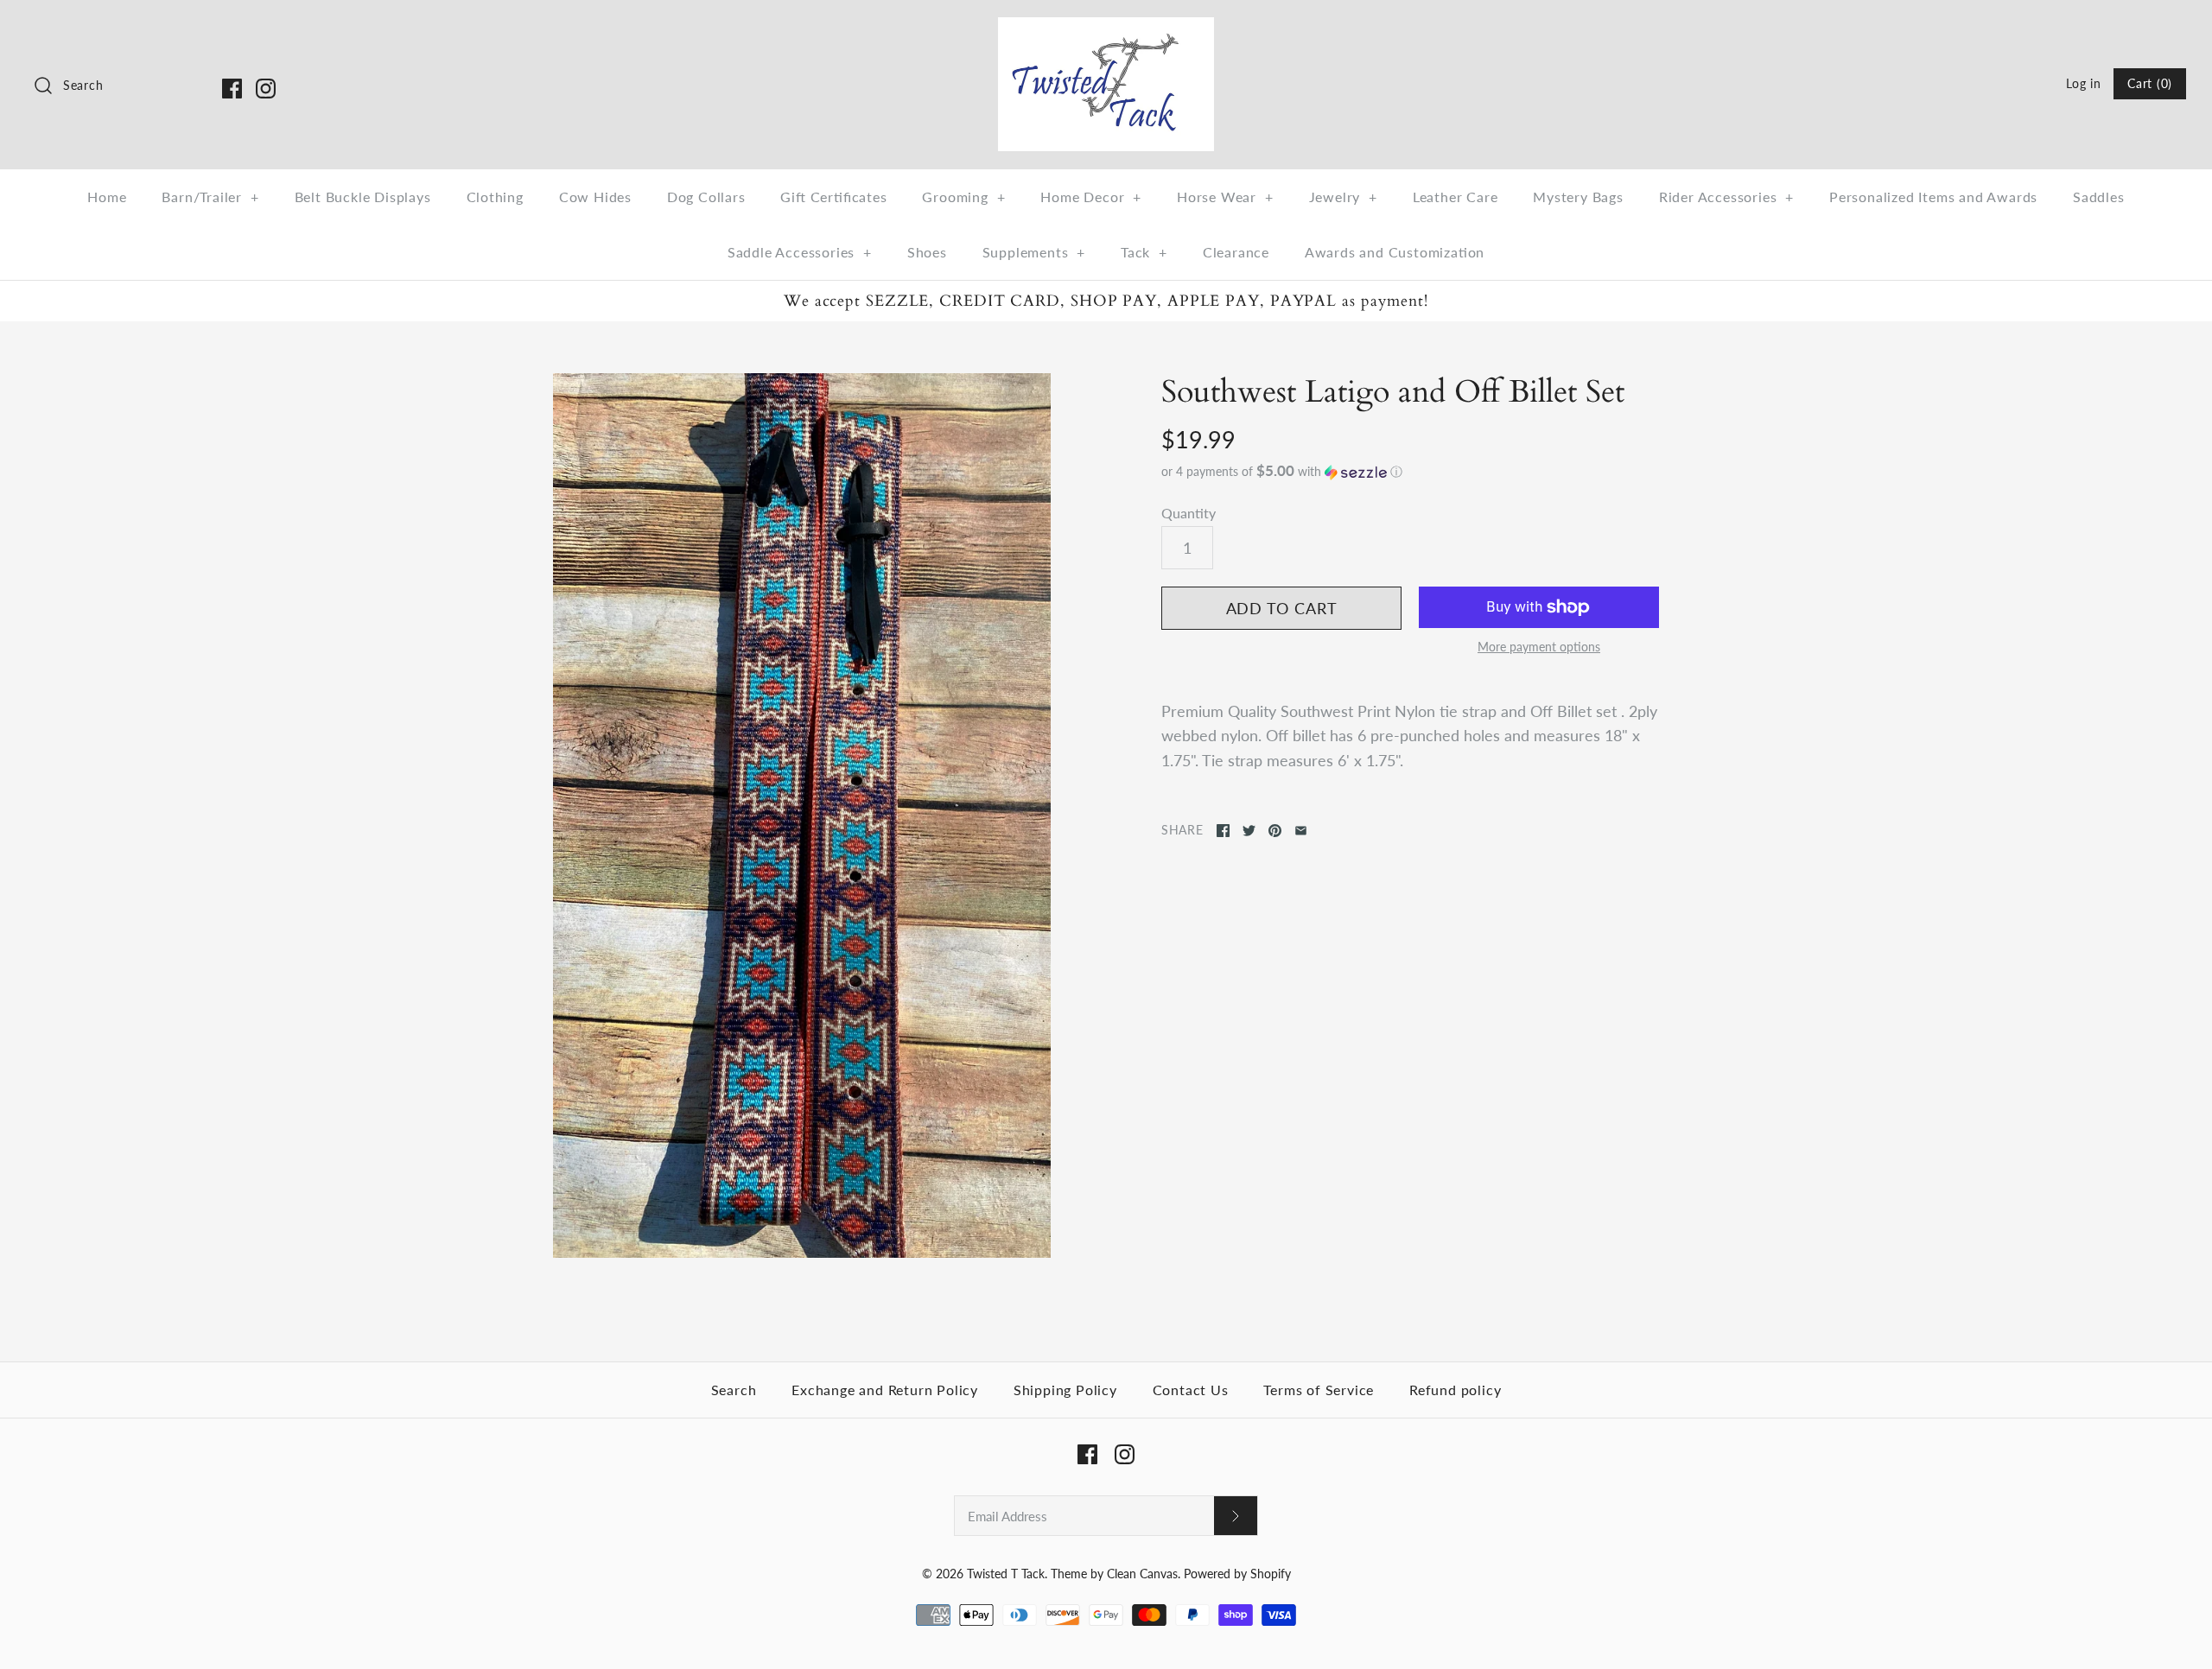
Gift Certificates (833, 197)
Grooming (963, 197)
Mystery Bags (1578, 197)
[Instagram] (266, 89)
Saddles (2099, 197)
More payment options (1539, 647)
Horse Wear (1225, 197)
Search (734, 1390)
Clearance (1236, 252)
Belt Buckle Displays (363, 197)
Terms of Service (1319, 1390)
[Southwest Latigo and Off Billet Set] (802, 816)
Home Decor (1091, 197)
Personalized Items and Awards (1933, 197)
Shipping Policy (1065, 1390)
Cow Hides (595, 197)
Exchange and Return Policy (885, 1390)
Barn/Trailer (210, 197)
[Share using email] (1301, 831)
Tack (1144, 252)
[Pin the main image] (1275, 831)
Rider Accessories (1726, 197)
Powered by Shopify (1237, 1574)
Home (107, 197)
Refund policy (1455, 1390)
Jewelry (1343, 197)
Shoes (927, 252)
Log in (2083, 83)
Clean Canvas (1142, 1574)
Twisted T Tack (1006, 1574)
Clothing (495, 197)
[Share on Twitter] (1249, 831)
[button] (1410, 472)
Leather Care (1456, 197)
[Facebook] (232, 89)
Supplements (1034, 252)
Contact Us (1191, 1390)
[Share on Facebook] (1223, 831)
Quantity (1189, 513)
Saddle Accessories (800, 252)
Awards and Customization (1395, 252)
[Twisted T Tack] (1106, 29)
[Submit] (1236, 1516)
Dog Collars (706, 197)
